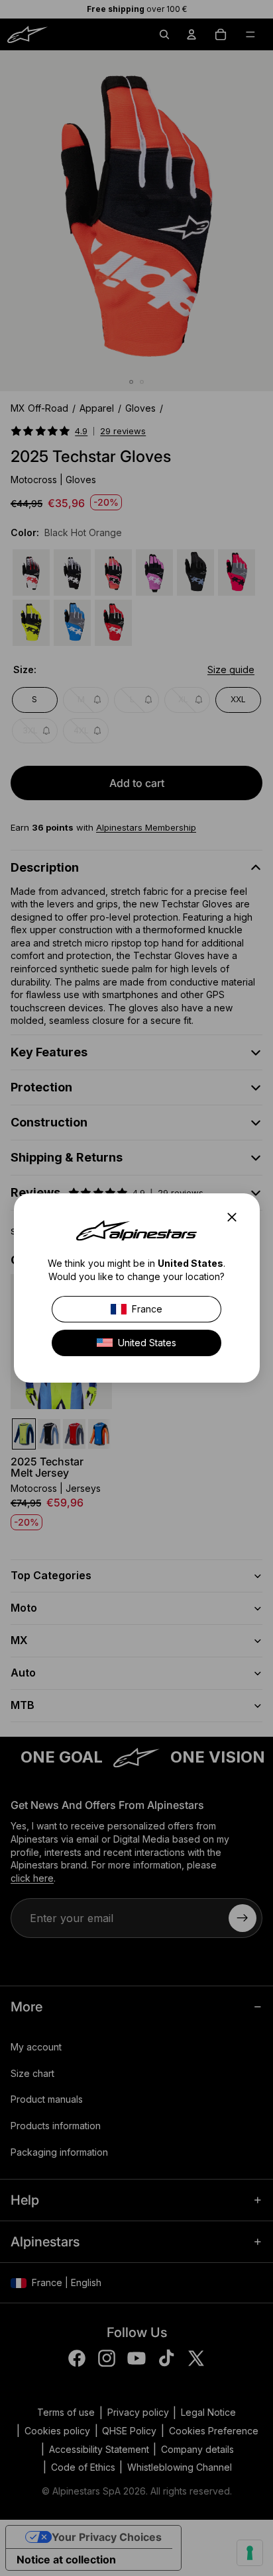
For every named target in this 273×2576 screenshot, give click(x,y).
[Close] (235, 1217)
